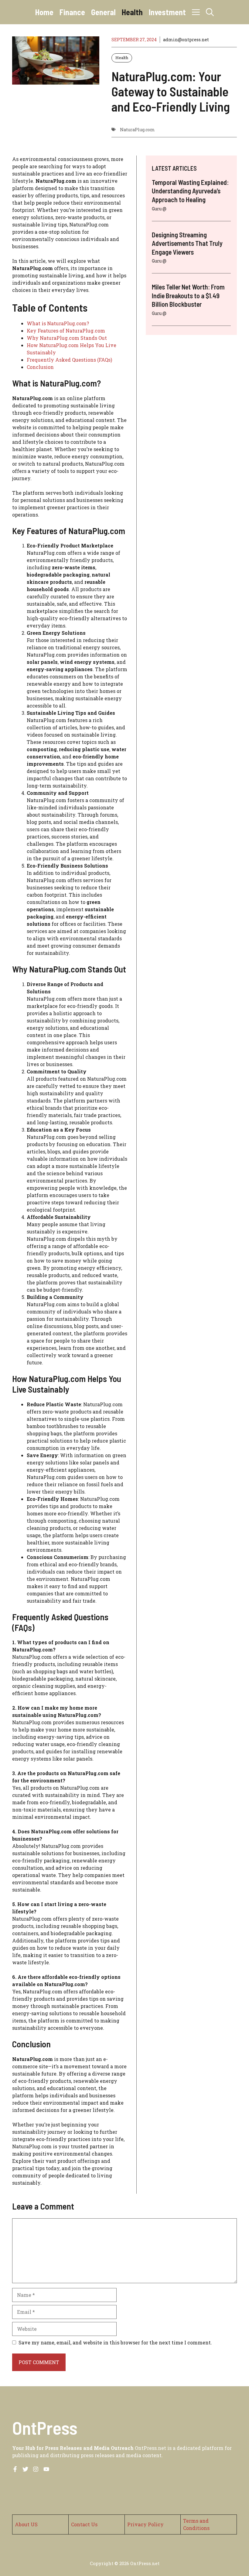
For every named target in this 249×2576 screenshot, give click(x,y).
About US (26, 2524)
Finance (72, 12)
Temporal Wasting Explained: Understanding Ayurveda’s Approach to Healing (190, 191)
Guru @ (159, 209)
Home (44, 12)
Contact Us (84, 2524)
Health (132, 12)
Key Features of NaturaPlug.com (66, 331)
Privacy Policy (145, 2524)
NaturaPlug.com (137, 130)
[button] (210, 12)
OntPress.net (145, 2563)
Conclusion (40, 367)
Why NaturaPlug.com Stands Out (67, 338)
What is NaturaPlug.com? (58, 323)
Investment (167, 12)
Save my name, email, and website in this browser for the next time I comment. (115, 2342)
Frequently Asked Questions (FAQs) (69, 360)
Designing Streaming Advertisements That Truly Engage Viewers (187, 243)
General (103, 12)
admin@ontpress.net (186, 40)
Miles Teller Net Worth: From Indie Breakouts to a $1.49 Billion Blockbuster (188, 295)
